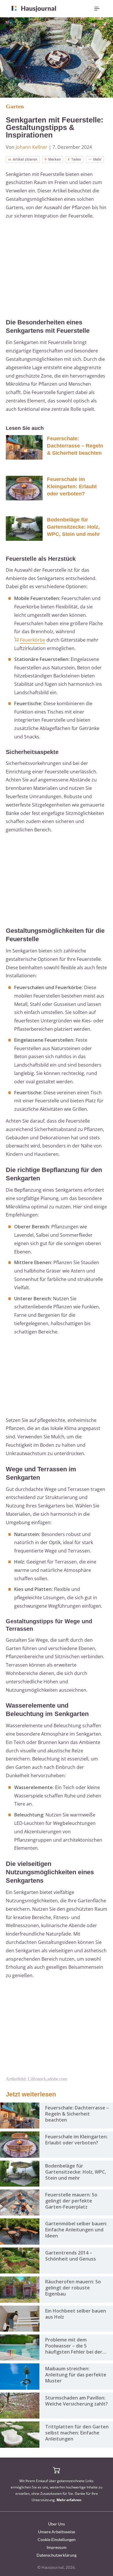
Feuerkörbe (33, 640)
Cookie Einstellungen (57, 2539)
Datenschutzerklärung (57, 2555)
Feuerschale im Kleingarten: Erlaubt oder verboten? (72, 486)
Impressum (57, 2547)
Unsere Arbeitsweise (57, 2532)
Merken (55, 159)
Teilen (76, 159)
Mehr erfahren (69, 2500)
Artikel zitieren (25, 159)
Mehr (97, 159)
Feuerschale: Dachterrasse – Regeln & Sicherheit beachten (75, 446)
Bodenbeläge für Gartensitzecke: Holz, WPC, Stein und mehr (73, 527)
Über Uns (57, 2524)
